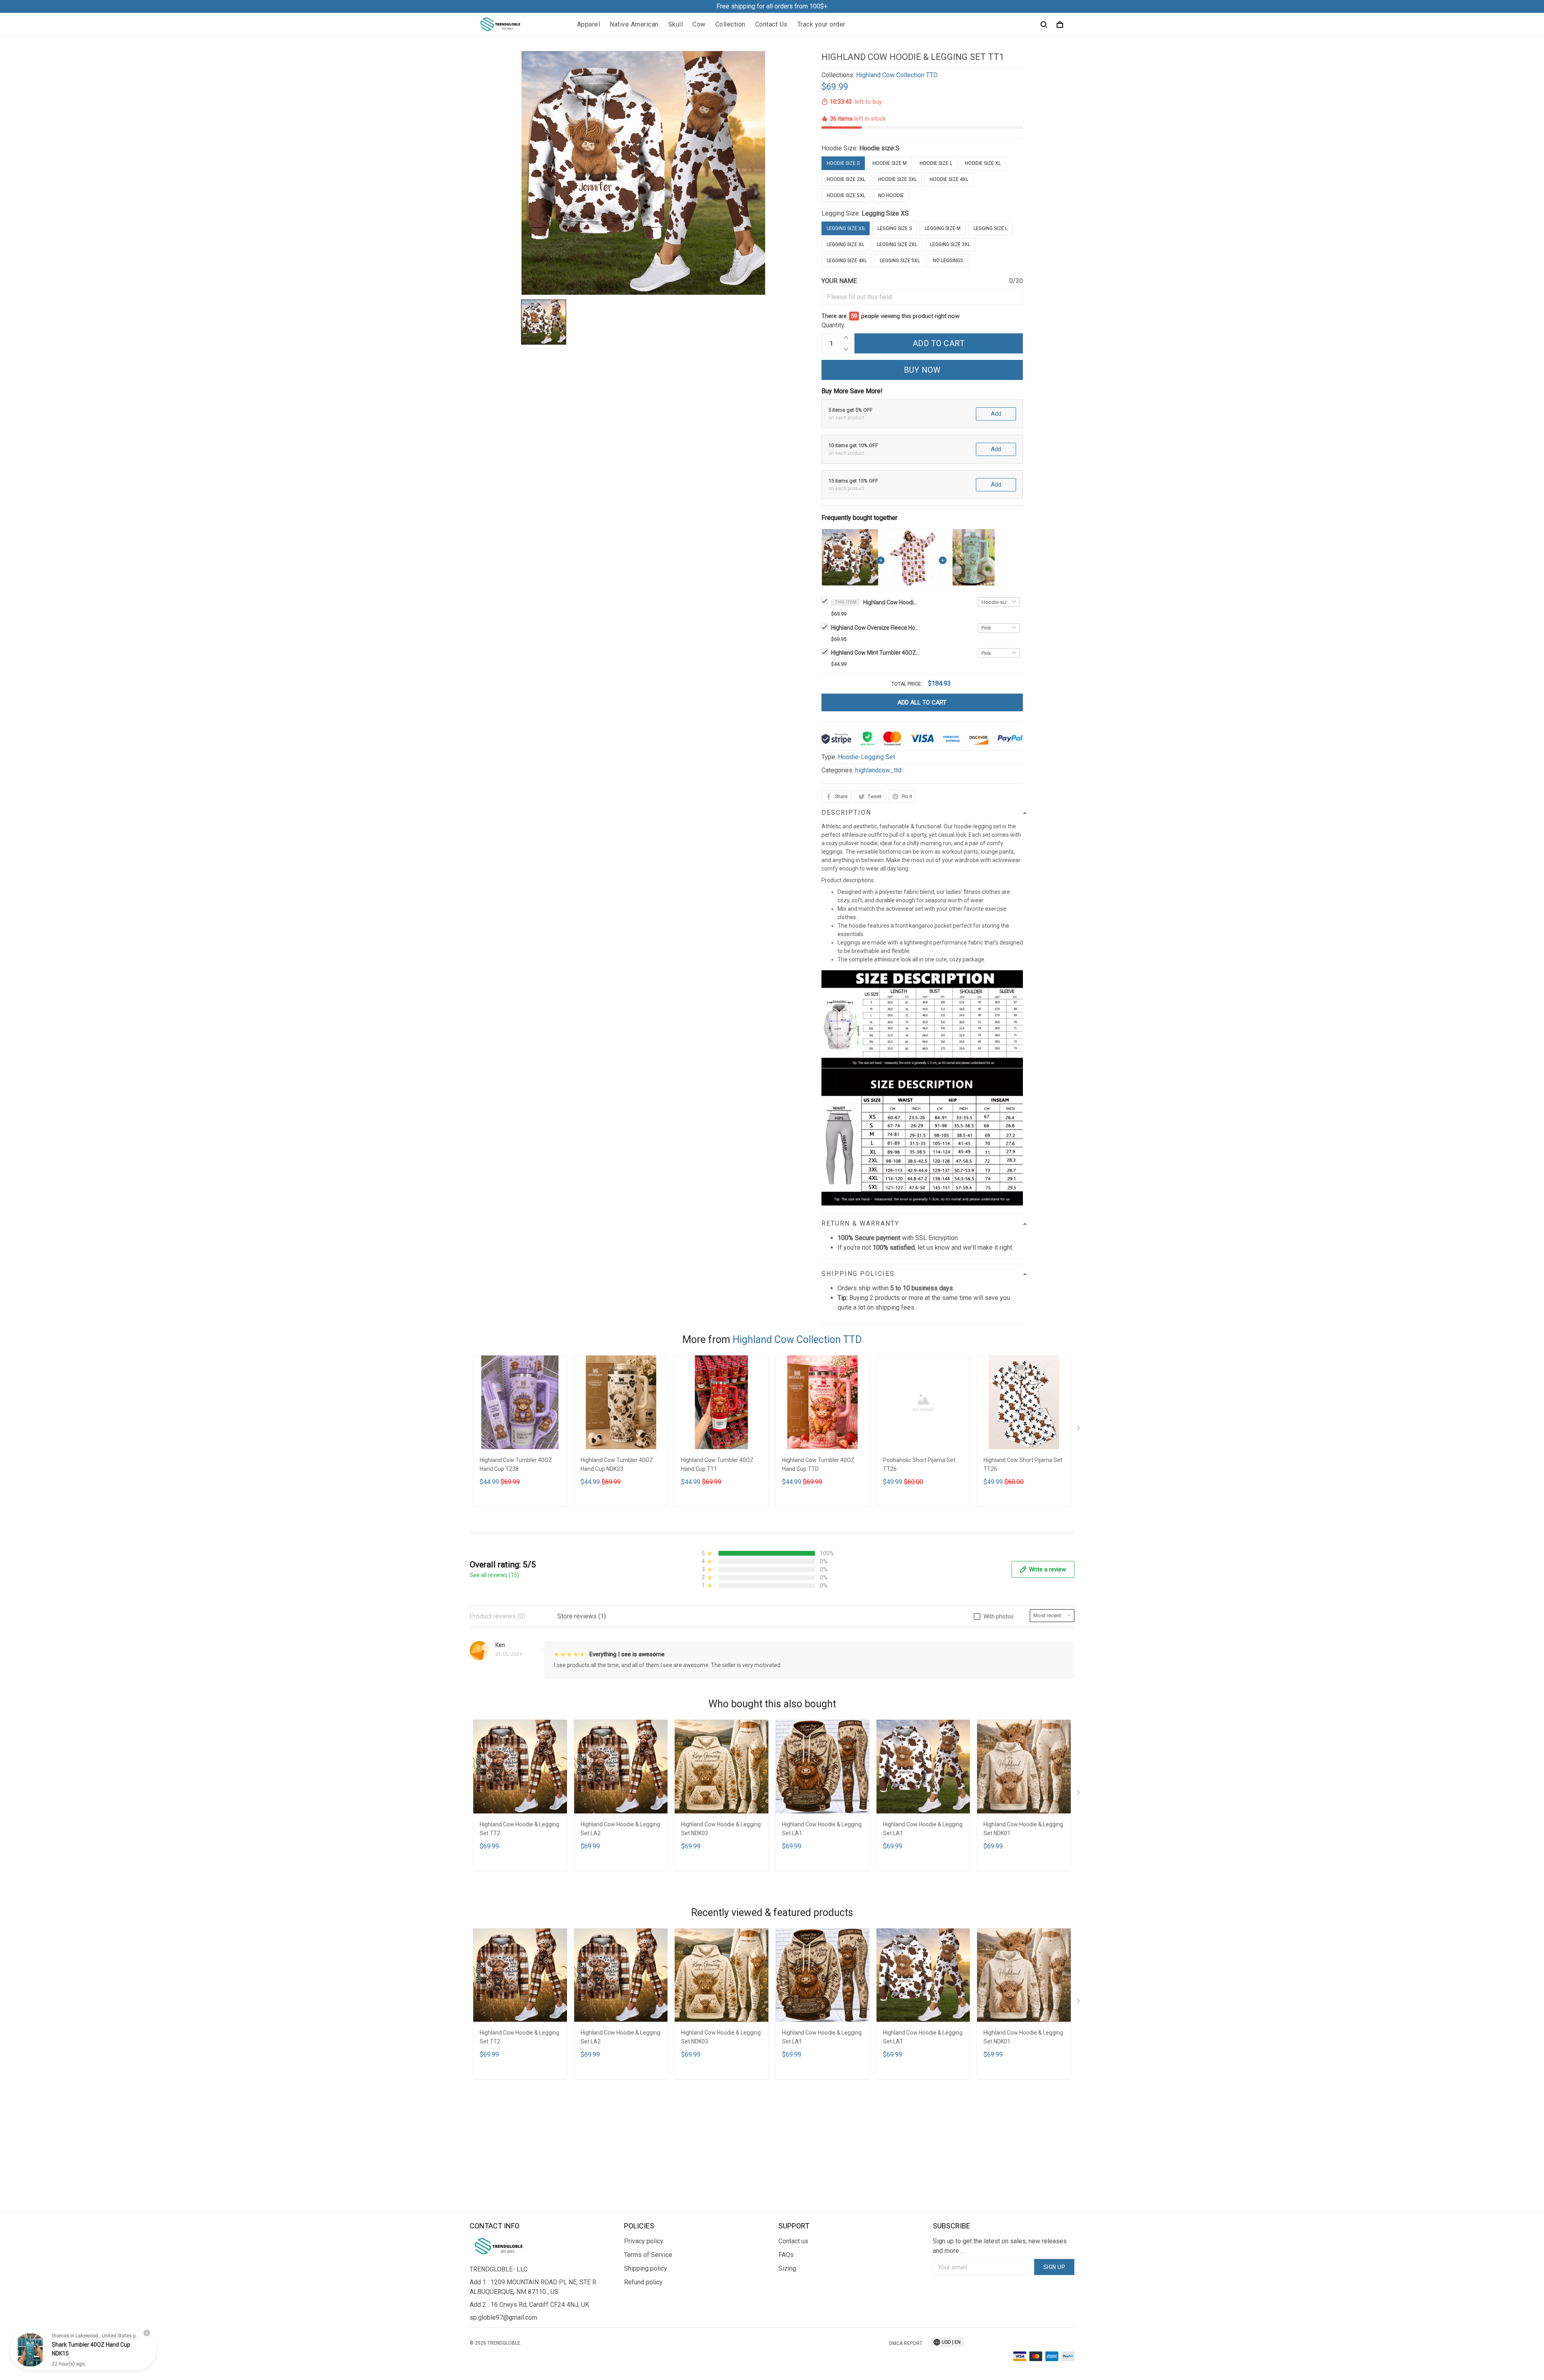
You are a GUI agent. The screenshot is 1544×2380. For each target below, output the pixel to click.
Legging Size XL (845, 244)
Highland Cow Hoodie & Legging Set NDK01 (1023, 1829)
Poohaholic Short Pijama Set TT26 (919, 1464)
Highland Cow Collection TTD (897, 75)
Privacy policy (644, 2241)
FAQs (786, 2255)
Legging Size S (895, 228)
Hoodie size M (890, 163)
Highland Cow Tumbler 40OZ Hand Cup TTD (818, 1464)
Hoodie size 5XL (846, 195)
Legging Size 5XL (900, 261)
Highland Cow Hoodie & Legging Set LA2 (620, 1829)
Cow (699, 24)
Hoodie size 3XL (897, 179)
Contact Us (771, 24)
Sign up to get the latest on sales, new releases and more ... (1000, 2246)
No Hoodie (891, 195)
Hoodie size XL (983, 163)
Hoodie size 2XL (846, 179)
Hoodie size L (936, 163)
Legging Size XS (885, 213)
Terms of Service (648, 2255)
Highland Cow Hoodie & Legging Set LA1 (822, 1829)
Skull (676, 24)
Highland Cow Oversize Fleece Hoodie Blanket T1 (875, 628)
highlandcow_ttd (878, 770)
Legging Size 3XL (950, 244)
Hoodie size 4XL (949, 179)
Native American (634, 24)
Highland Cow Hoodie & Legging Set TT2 (519, 1829)
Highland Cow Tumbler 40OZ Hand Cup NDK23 (617, 1464)
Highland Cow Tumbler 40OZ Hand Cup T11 (717, 1464)
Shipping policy (646, 2268)
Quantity (833, 325)
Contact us (793, 2241)
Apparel (589, 24)
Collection (730, 24)
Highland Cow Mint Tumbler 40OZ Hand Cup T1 (875, 653)
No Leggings (948, 261)
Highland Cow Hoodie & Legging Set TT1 (891, 602)
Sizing (787, 2268)
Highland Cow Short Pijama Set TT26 (1023, 1464)
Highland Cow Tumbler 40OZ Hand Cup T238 (516, 1464)
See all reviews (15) (494, 1575)
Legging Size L (991, 228)
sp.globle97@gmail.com (503, 2317)
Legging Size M (943, 228)
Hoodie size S (879, 148)
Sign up (1054, 2267)
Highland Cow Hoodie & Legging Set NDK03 (721, 1829)
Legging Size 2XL (897, 244)
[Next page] (1079, 1430)
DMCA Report (906, 2343)
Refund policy (643, 2282)
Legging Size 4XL (847, 261)
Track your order (821, 24)
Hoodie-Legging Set (866, 757)
